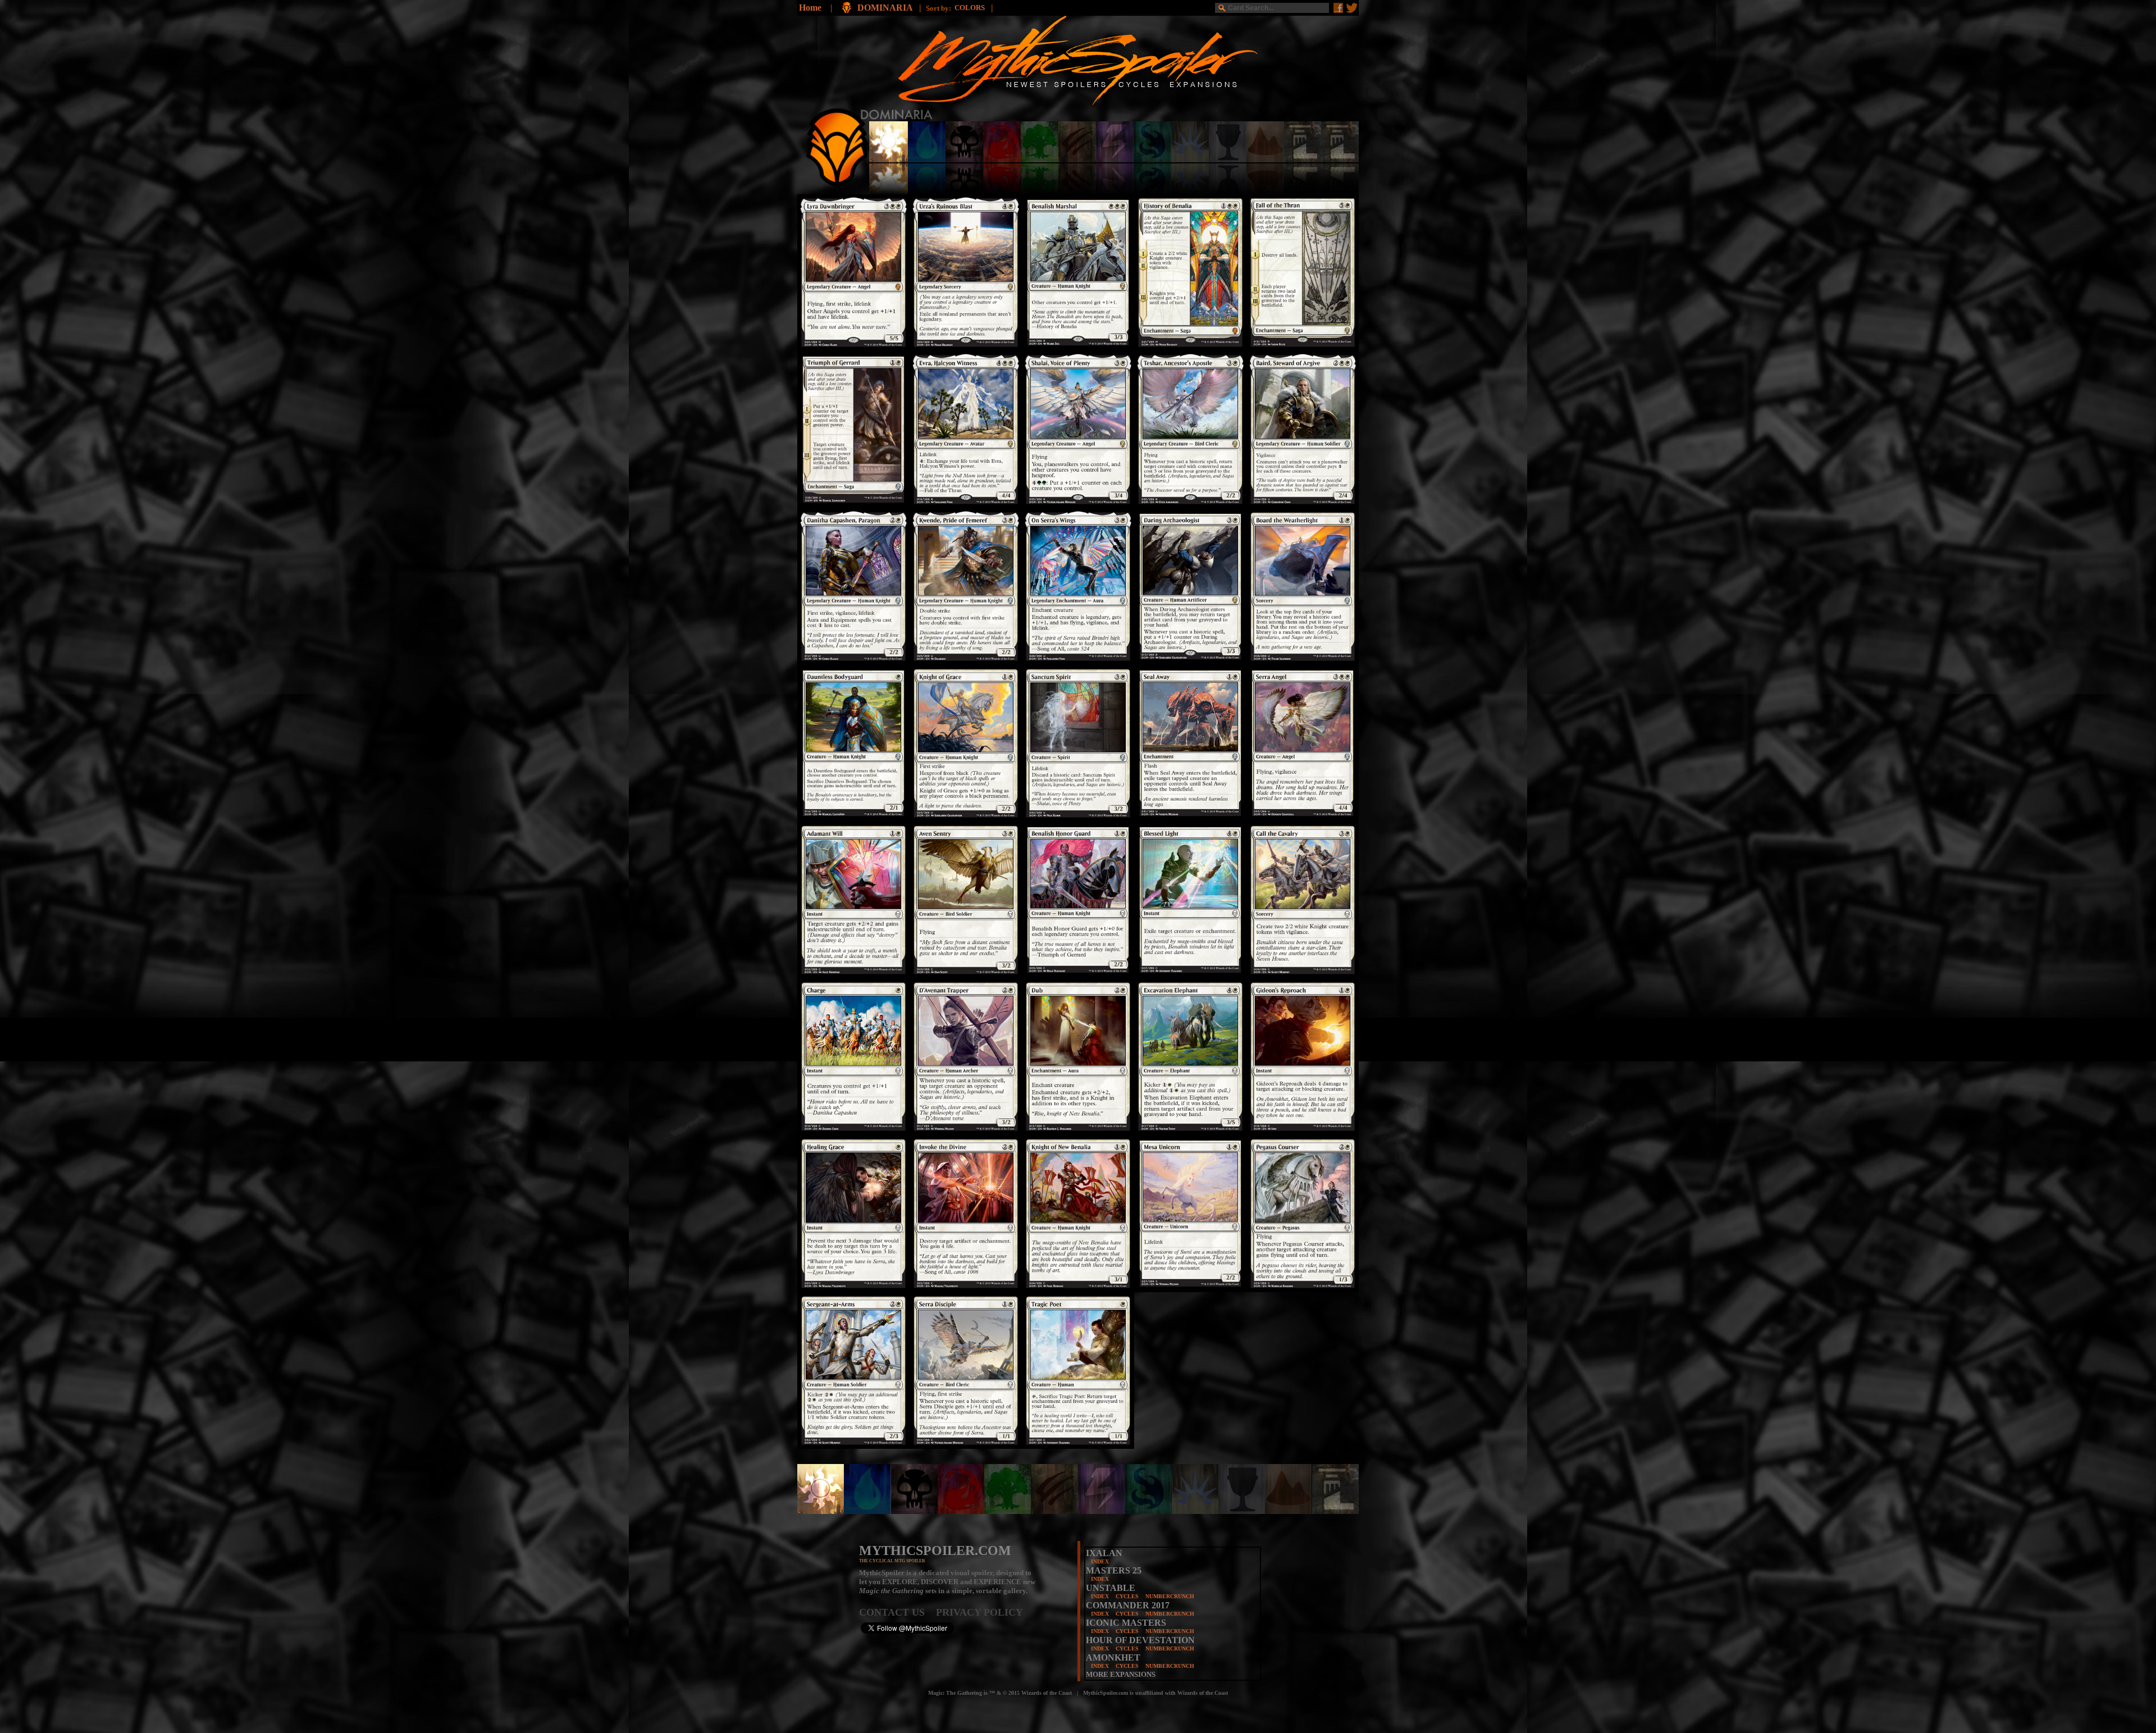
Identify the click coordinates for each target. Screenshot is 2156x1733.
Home (810, 8)
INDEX (1100, 1561)
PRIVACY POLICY (979, 1612)
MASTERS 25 (1114, 1570)
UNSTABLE (1111, 1588)
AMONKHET (1113, 1657)
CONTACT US (897, 1612)
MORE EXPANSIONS (1121, 1674)
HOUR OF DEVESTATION (1140, 1640)
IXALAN (1104, 1553)
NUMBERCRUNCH (1170, 1596)
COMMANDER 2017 (1128, 1605)
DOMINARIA (886, 8)
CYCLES (1127, 1596)
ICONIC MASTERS (1126, 1623)
